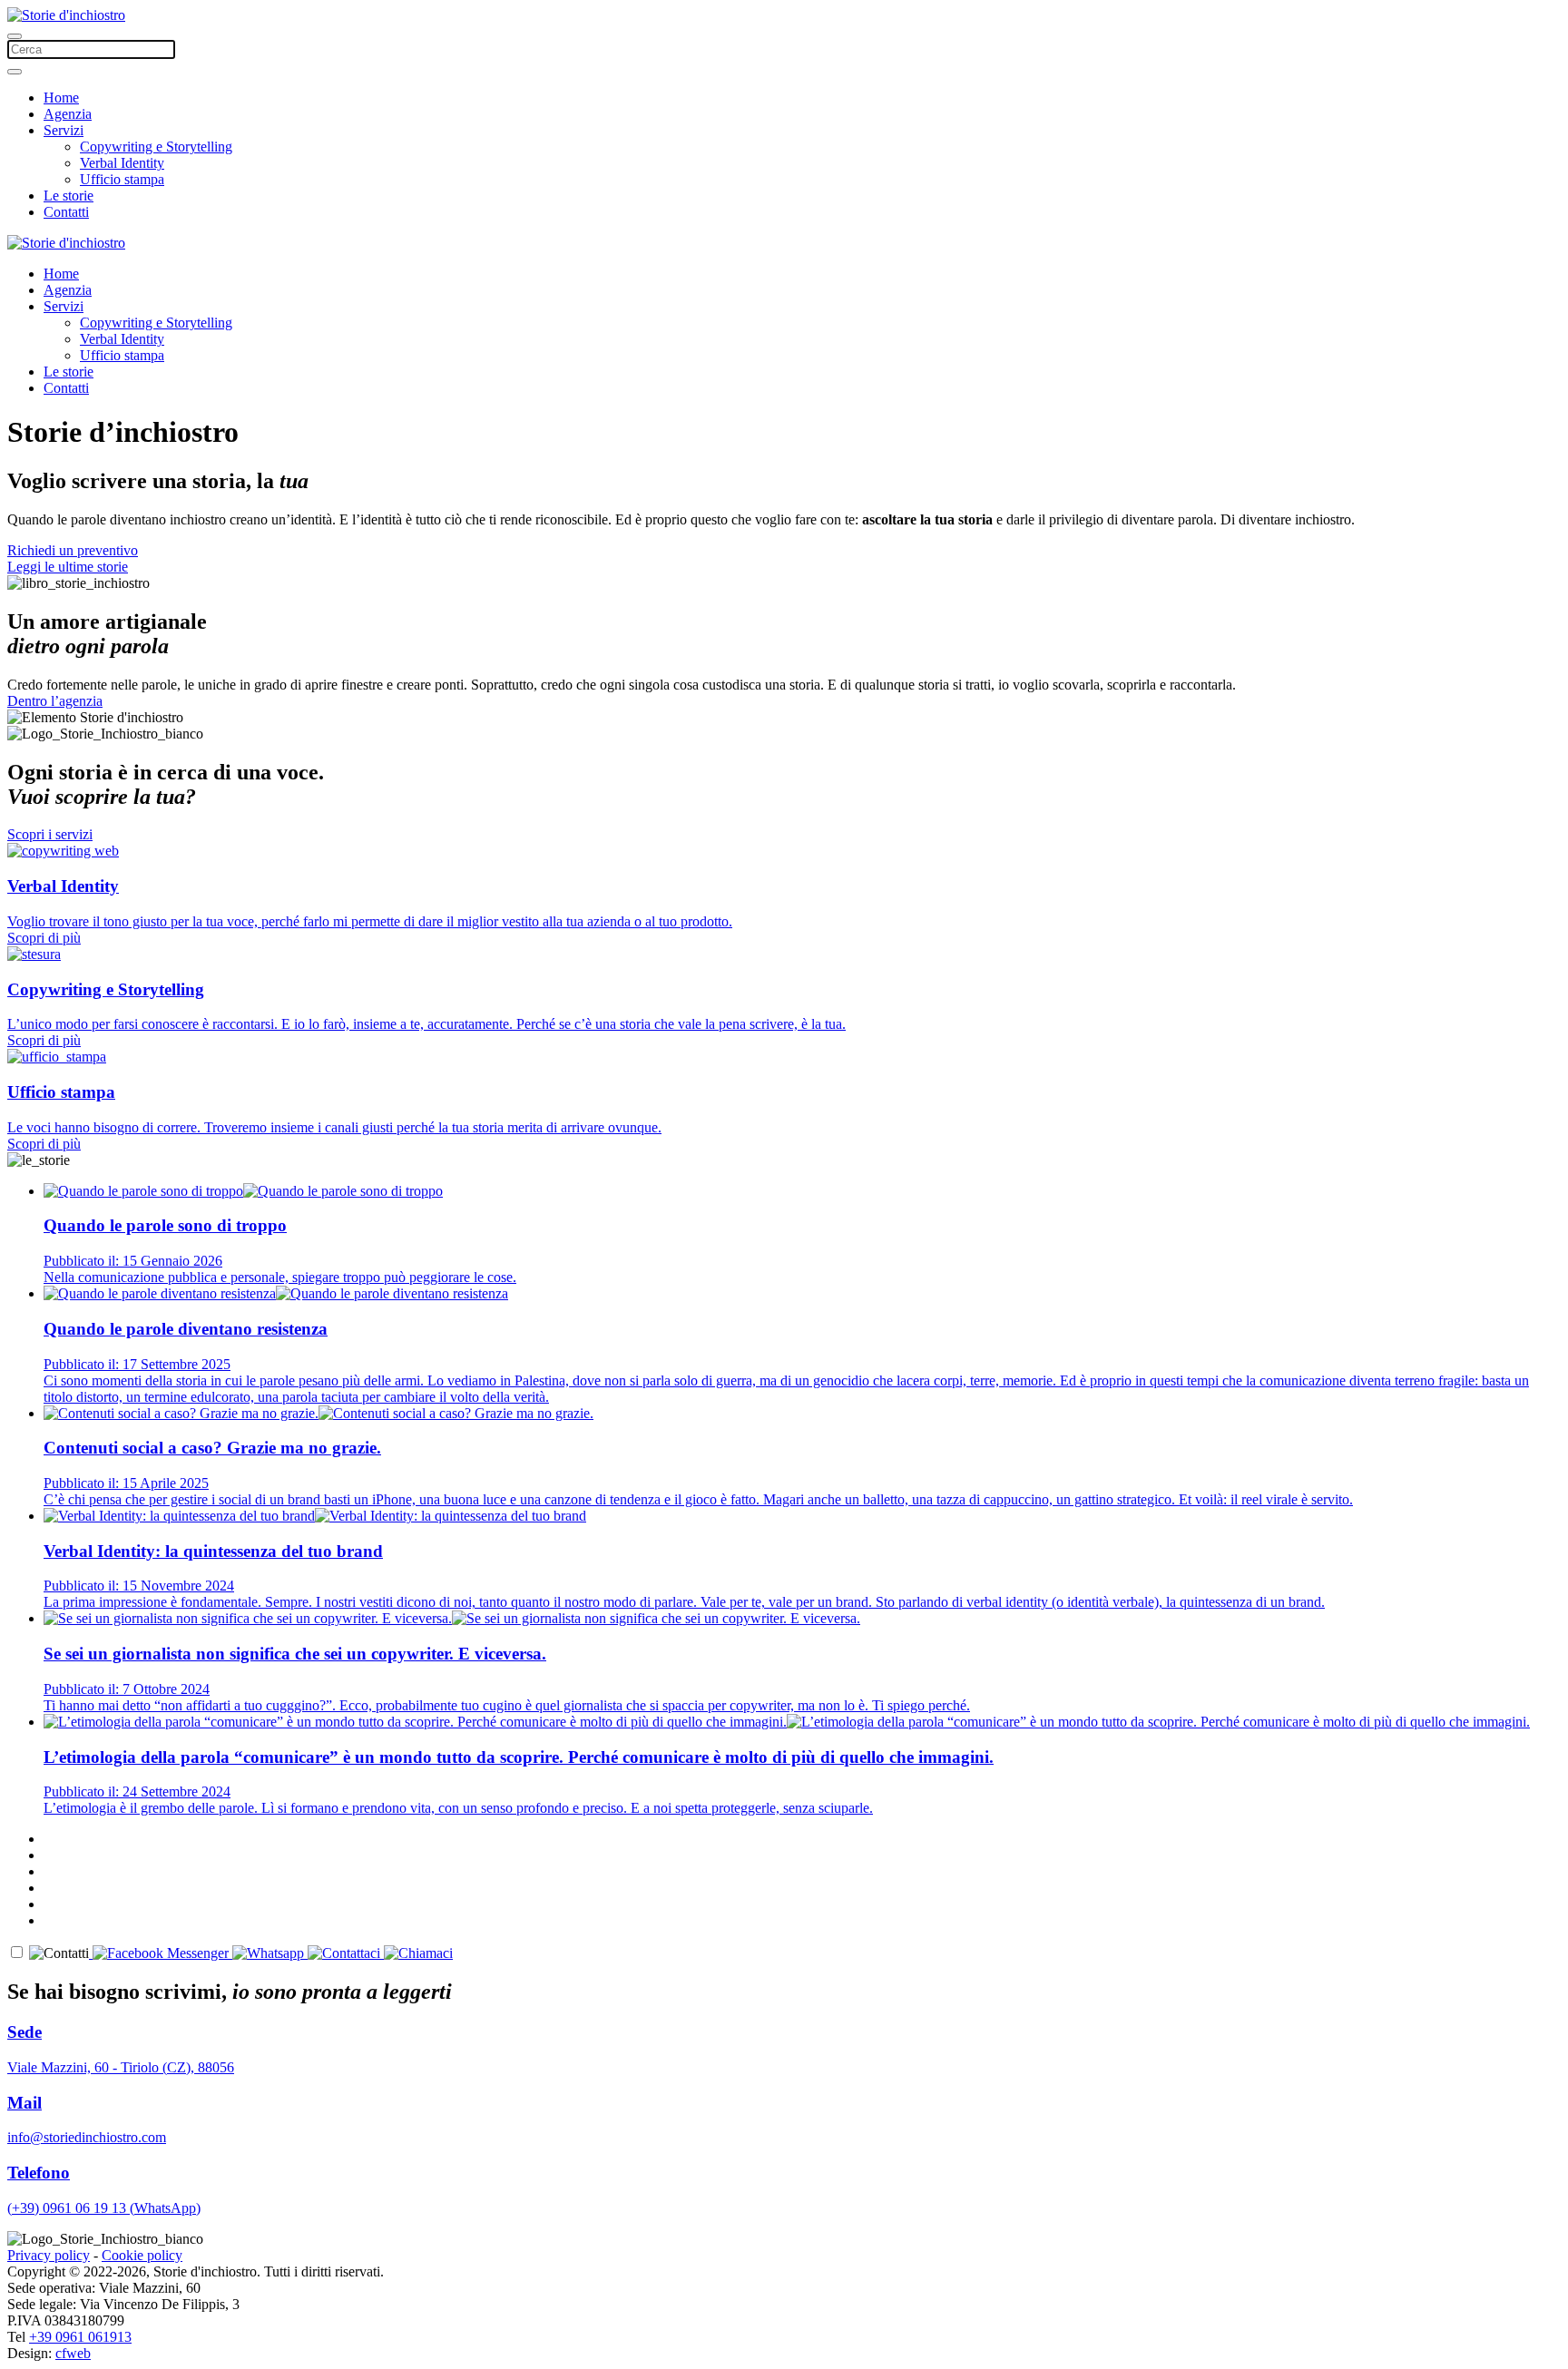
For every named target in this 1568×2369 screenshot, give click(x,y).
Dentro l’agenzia (55, 701)
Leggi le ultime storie (68, 567)
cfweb (73, 2353)
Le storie (69, 196)
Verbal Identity (122, 163)
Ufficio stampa (122, 179)
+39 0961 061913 (80, 2337)
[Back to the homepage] (66, 15)
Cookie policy (142, 2255)
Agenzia (68, 114)
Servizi (64, 130)
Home (61, 98)
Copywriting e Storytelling (156, 147)
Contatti (66, 212)
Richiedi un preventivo (73, 550)
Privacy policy (49, 2255)
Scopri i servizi (50, 834)
